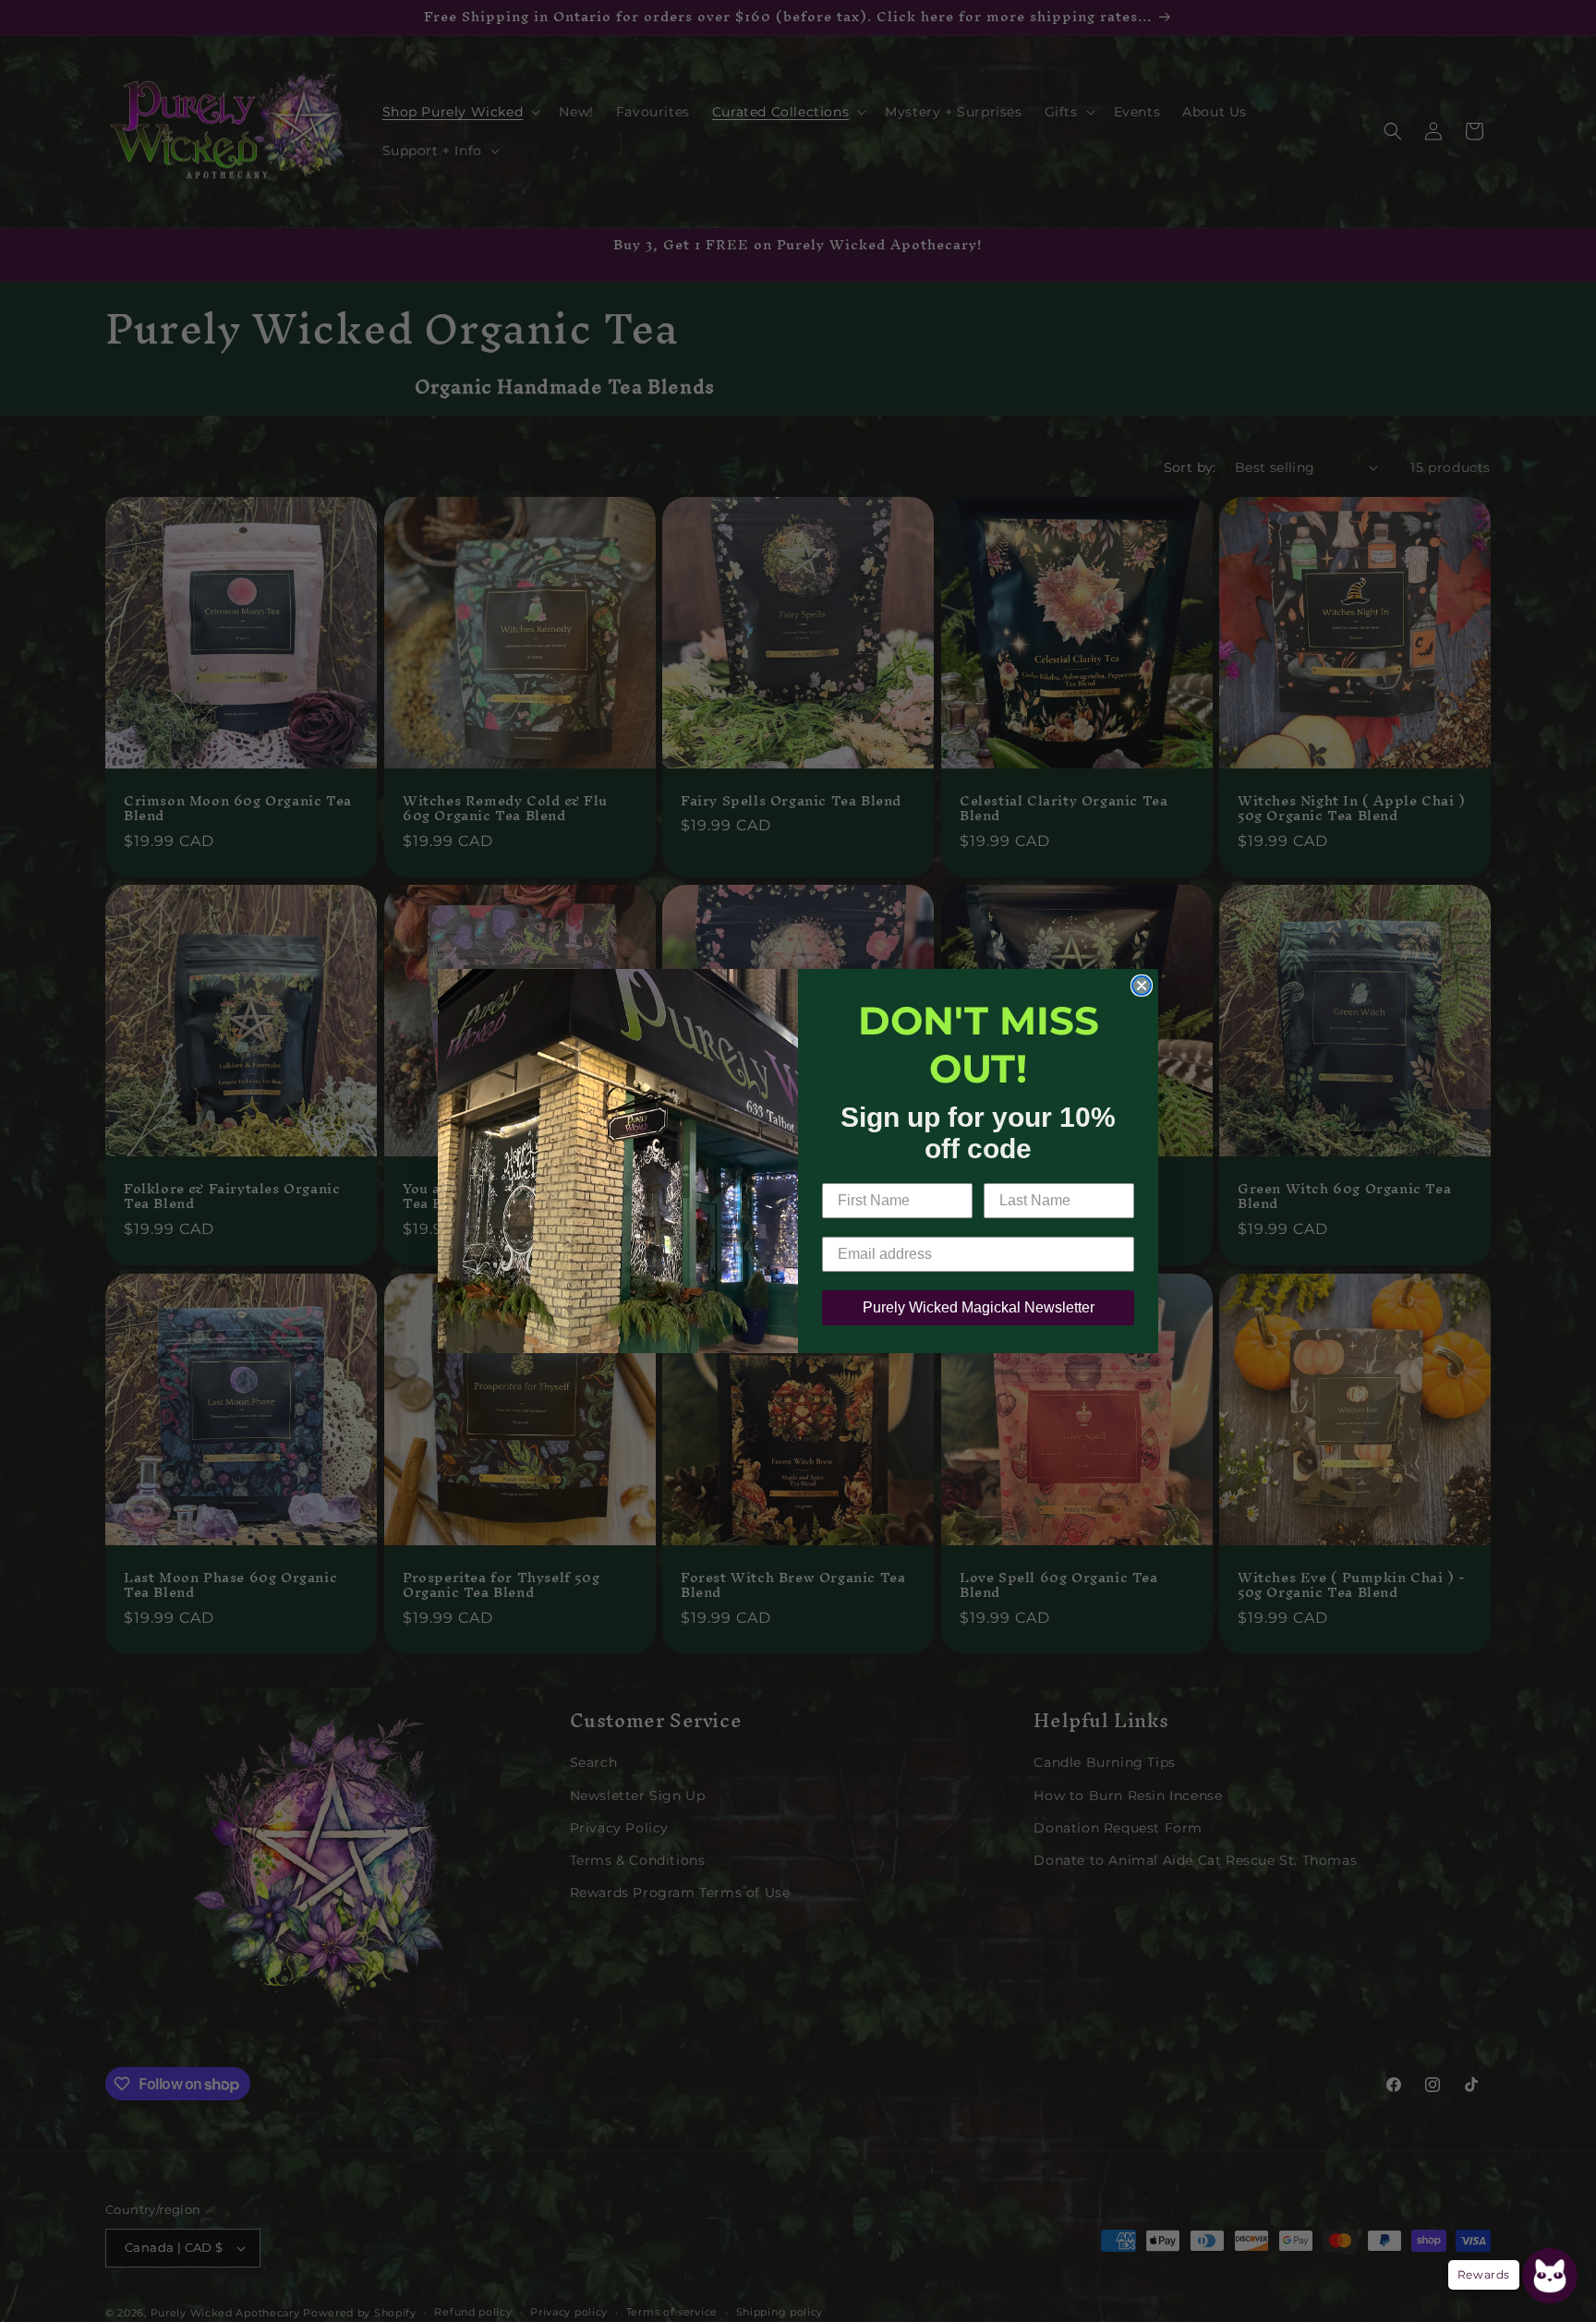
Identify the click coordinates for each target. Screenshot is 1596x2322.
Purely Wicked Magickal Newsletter (979, 1307)
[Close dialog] (1142, 986)
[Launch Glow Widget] (1550, 2276)
